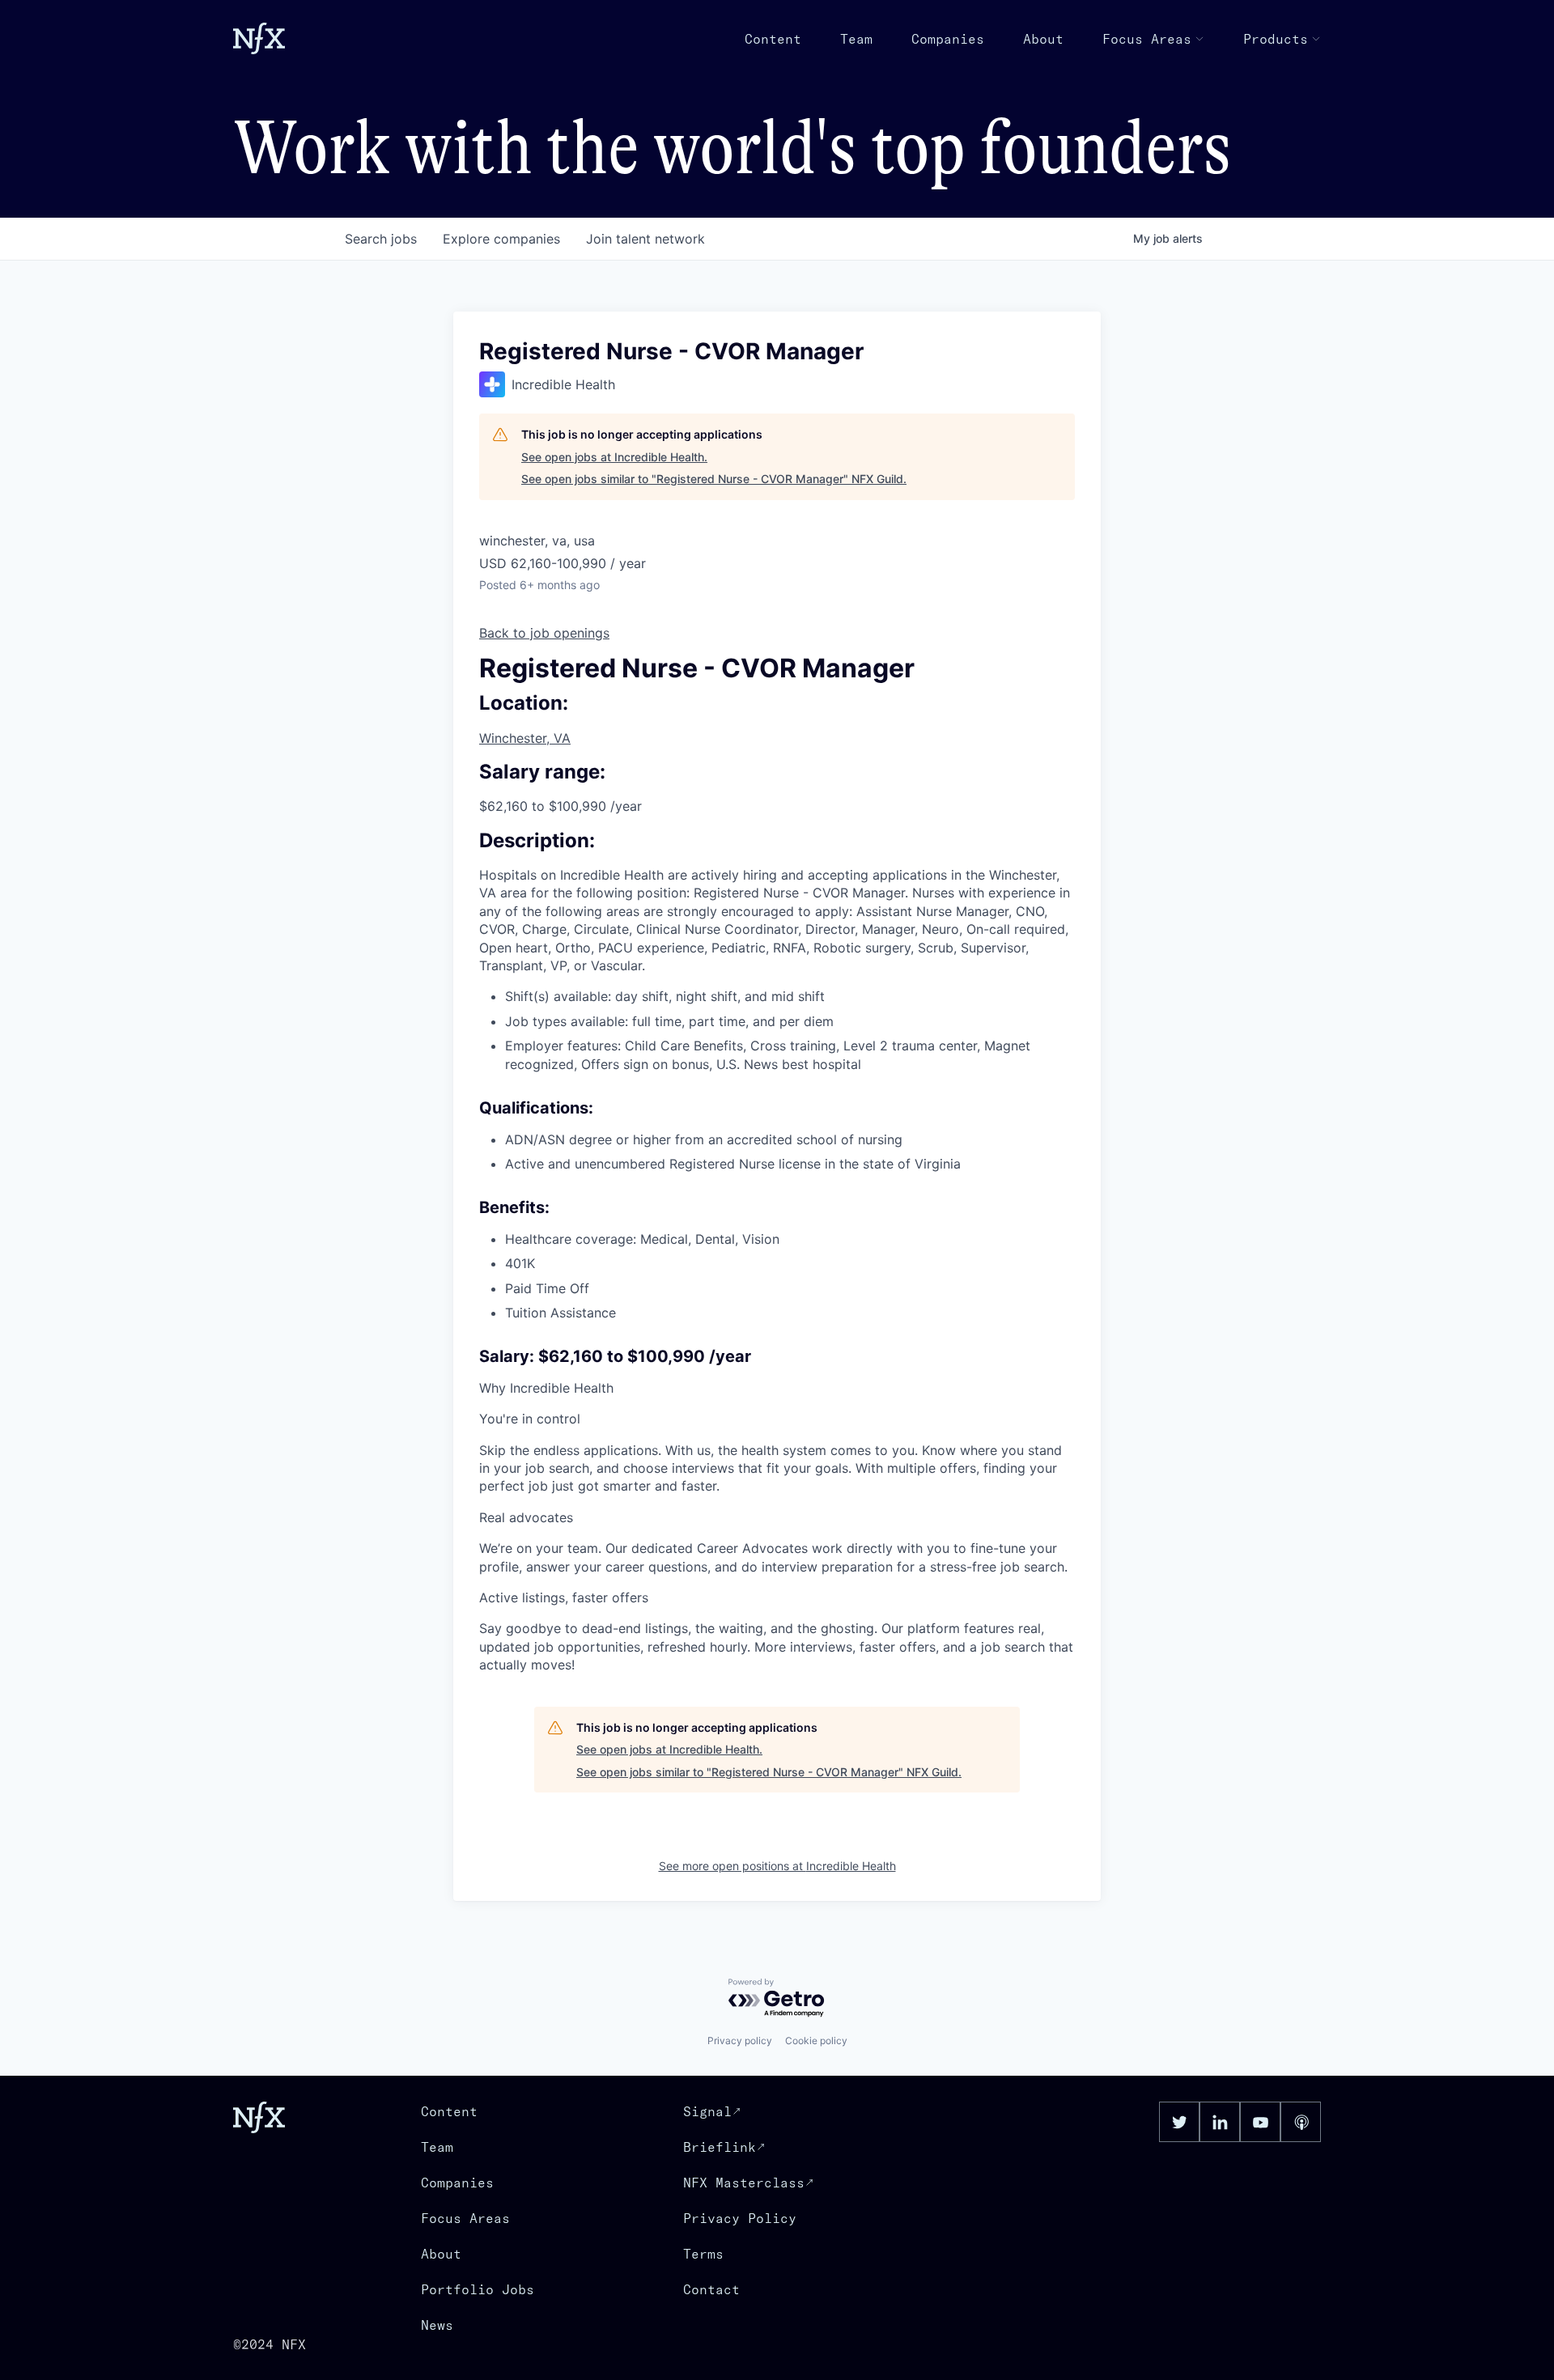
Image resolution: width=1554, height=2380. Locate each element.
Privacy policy (740, 2041)
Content (773, 39)
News (437, 2325)
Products (1276, 39)
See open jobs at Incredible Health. (614, 457)
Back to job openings (544, 633)
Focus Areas (1147, 39)
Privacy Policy (740, 2218)
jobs (381, 239)
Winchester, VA (525, 738)
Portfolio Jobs (478, 2289)
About (1043, 39)
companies (501, 239)
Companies (948, 39)
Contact (711, 2289)
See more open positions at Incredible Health (777, 1866)
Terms (703, 2254)
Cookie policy (816, 2041)
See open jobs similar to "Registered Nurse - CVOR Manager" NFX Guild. (714, 479)
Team (856, 39)
